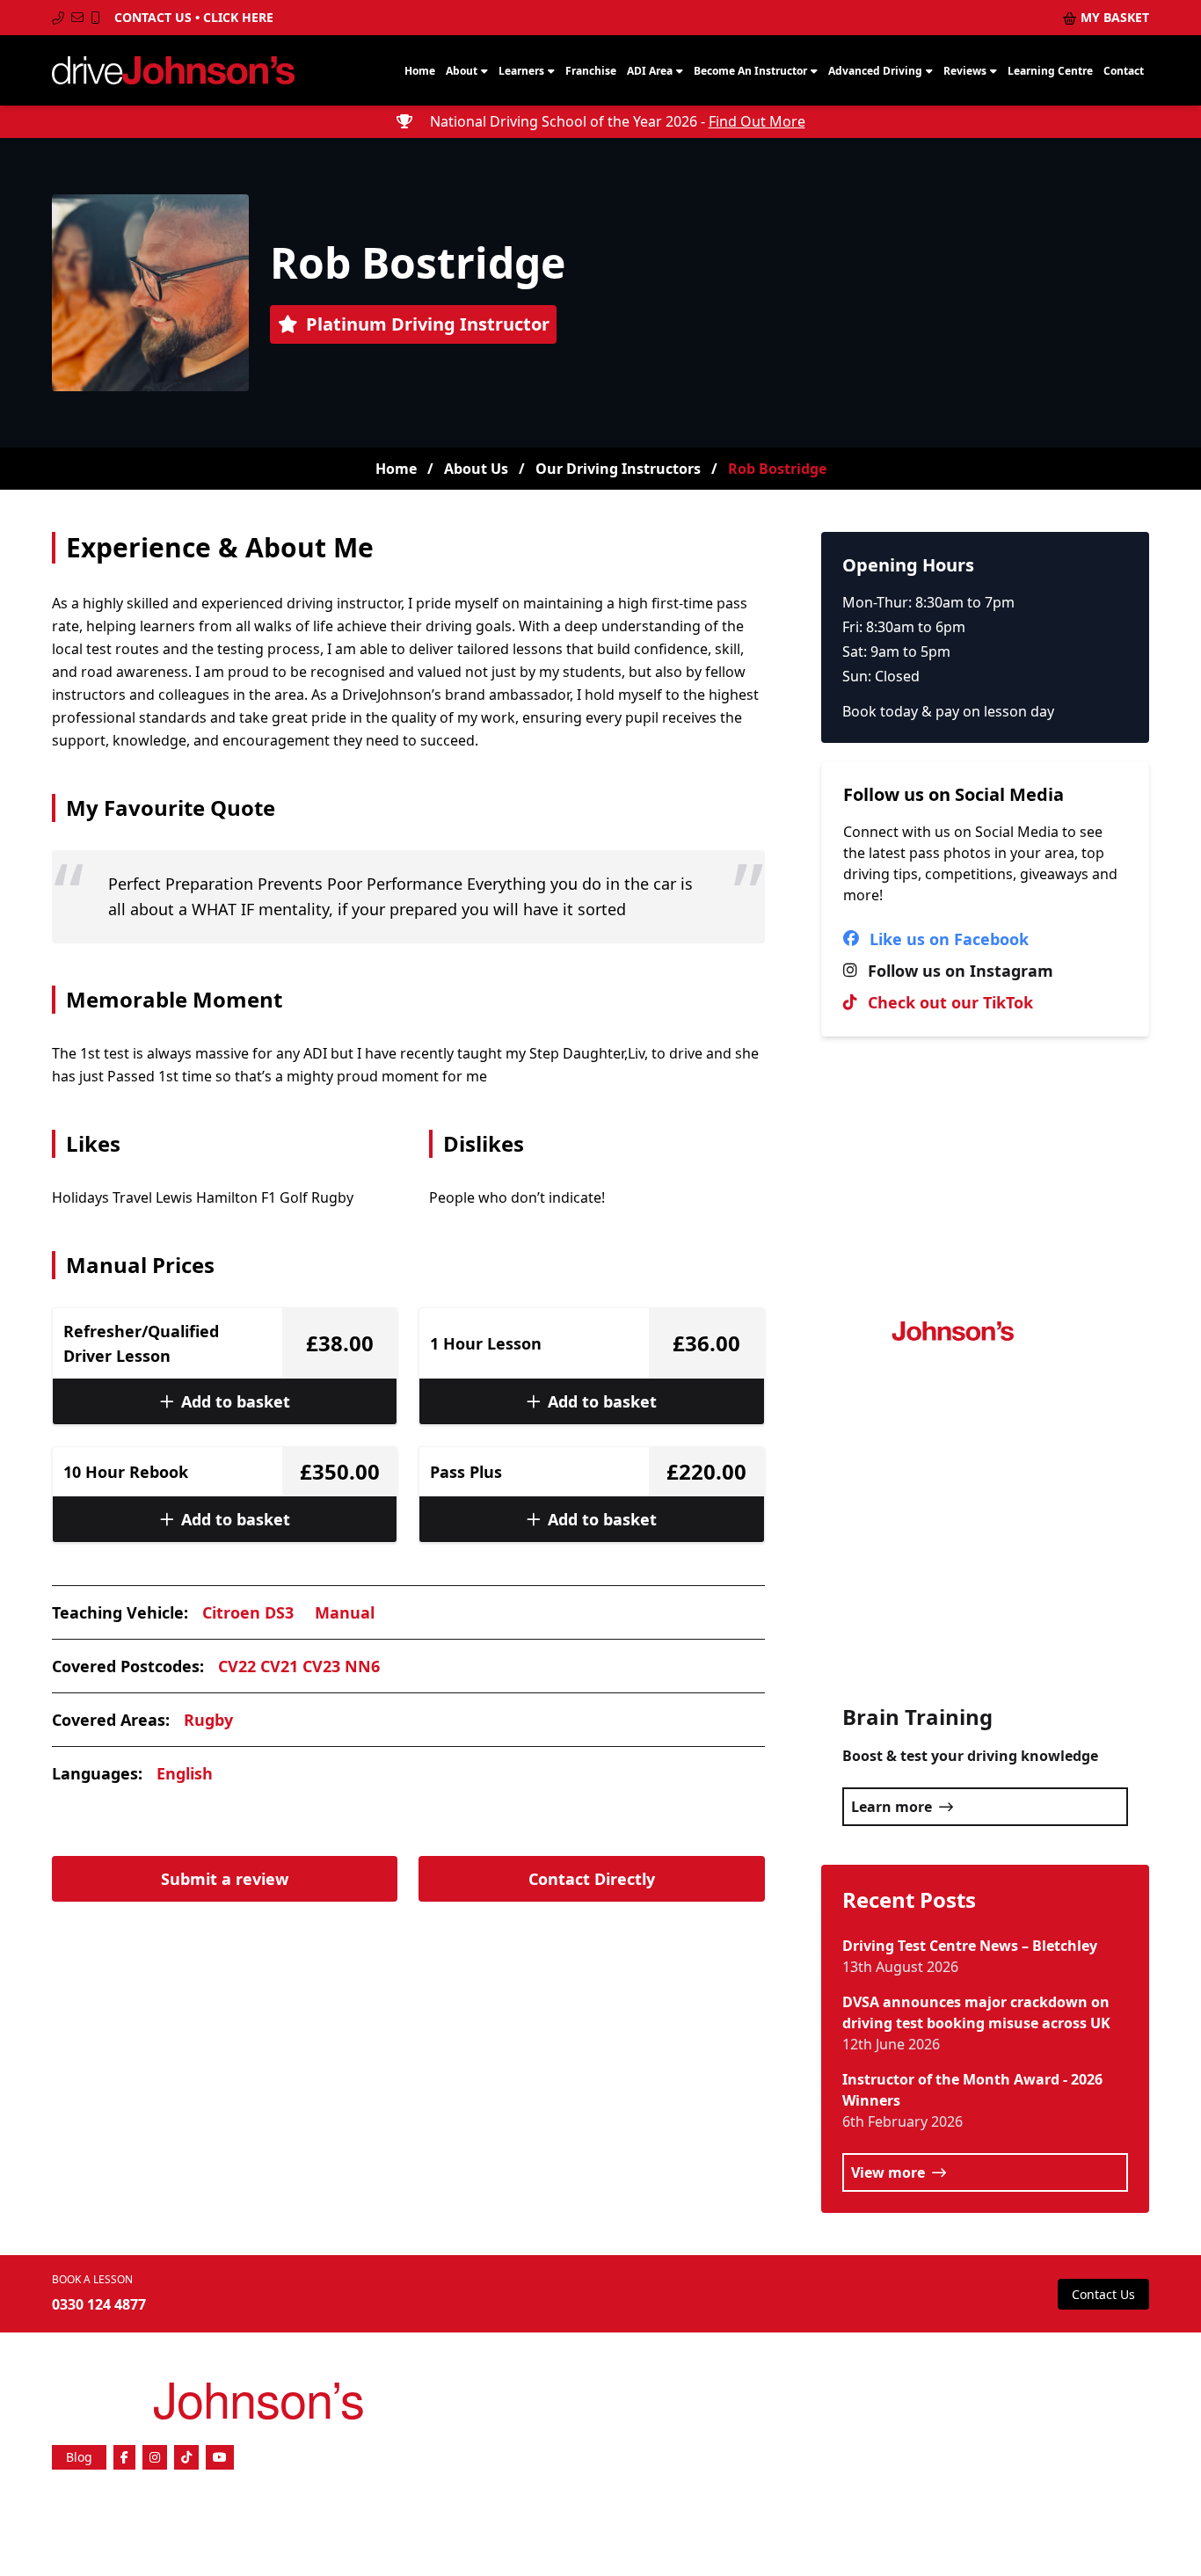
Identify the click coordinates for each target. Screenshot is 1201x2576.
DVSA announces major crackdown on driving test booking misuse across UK (976, 2012)
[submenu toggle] (484, 71)
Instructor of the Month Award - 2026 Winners (972, 2090)
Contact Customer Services (1063, 2423)
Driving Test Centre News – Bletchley (970, 1946)
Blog (79, 2457)
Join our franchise (895, 2395)
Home (396, 469)
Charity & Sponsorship (1091, 2438)
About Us (476, 469)
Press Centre (1100, 2395)
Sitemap (908, 2409)
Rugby (208, 1720)
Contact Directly (592, 1879)
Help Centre (839, 2409)
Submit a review (225, 1879)
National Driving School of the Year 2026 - (616, 121)
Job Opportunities (1004, 2395)
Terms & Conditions (1082, 2409)
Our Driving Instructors (618, 469)
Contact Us (1103, 2294)
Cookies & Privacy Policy (914, 2423)
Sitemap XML (981, 2409)
